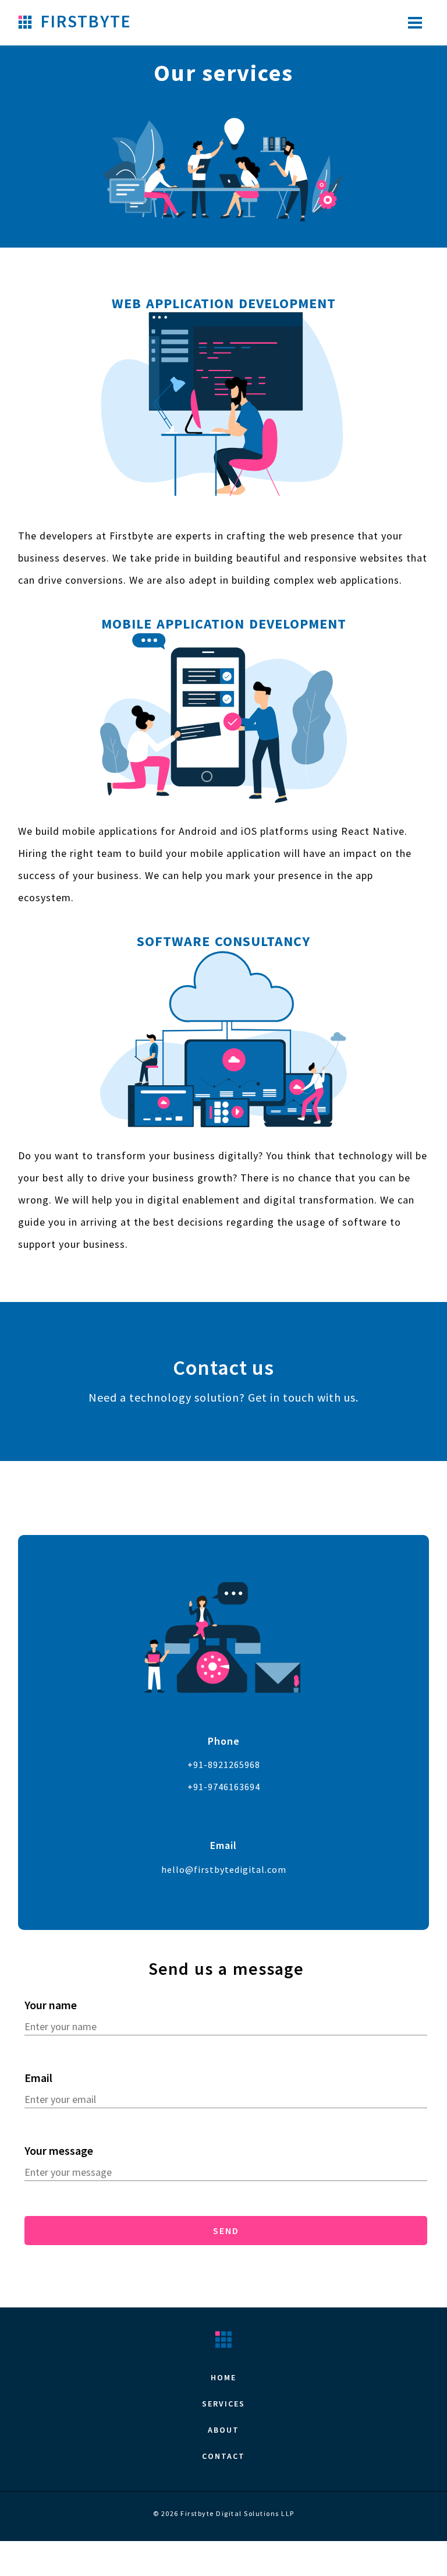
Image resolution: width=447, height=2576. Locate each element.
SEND (226, 2231)
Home (223, 2377)
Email (38, 2078)
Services (223, 2404)
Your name (51, 2005)
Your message (59, 2150)
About (223, 2430)
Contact (223, 2456)
